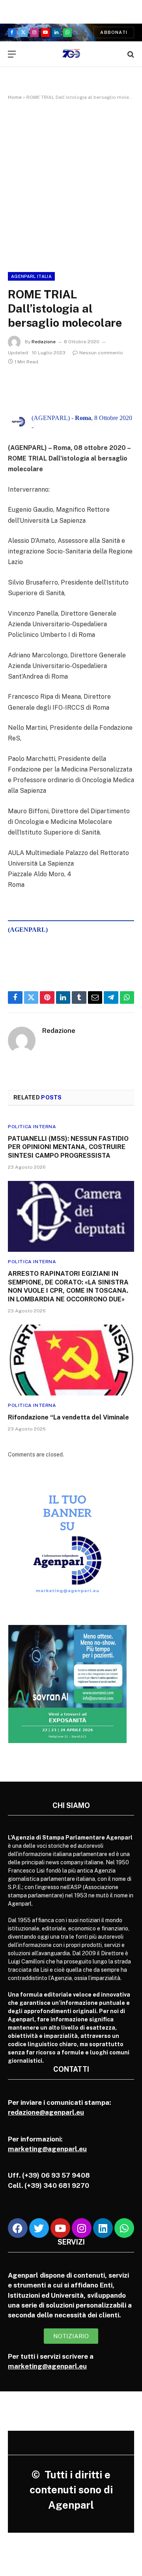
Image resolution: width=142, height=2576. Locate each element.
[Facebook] (18, 2228)
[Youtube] (60, 2228)
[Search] (130, 54)
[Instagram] (82, 2228)
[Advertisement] (71, 185)
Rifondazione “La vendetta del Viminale (68, 1417)
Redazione (44, 342)
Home (15, 97)
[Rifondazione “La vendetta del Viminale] (71, 1360)
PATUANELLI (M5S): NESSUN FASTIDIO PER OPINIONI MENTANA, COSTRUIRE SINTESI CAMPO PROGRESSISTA (68, 1147)
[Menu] (12, 54)
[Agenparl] (71, 54)
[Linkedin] (103, 2228)
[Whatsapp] (124, 2228)
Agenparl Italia (31, 276)
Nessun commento (101, 353)
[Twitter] (39, 2228)
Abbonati (114, 32)
